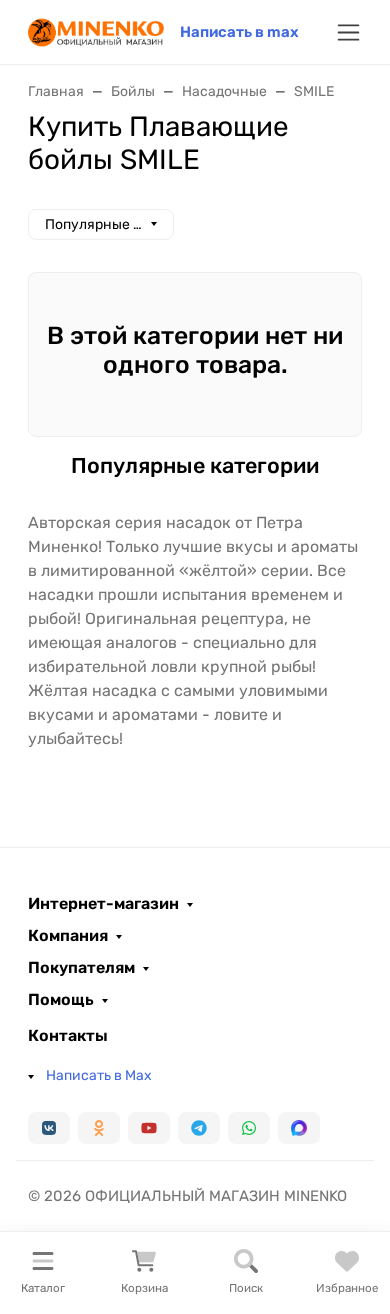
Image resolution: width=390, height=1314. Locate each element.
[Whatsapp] (249, 1128)
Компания (68, 936)
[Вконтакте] (49, 1128)
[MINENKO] (96, 30)
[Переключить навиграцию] (348, 32)
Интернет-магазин (103, 904)
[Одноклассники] (99, 1128)
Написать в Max (99, 1075)
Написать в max (239, 32)
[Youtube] (149, 1128)
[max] (299, 1128)
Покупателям (81, 968)
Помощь (61, 1000)
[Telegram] (199, 1128)
